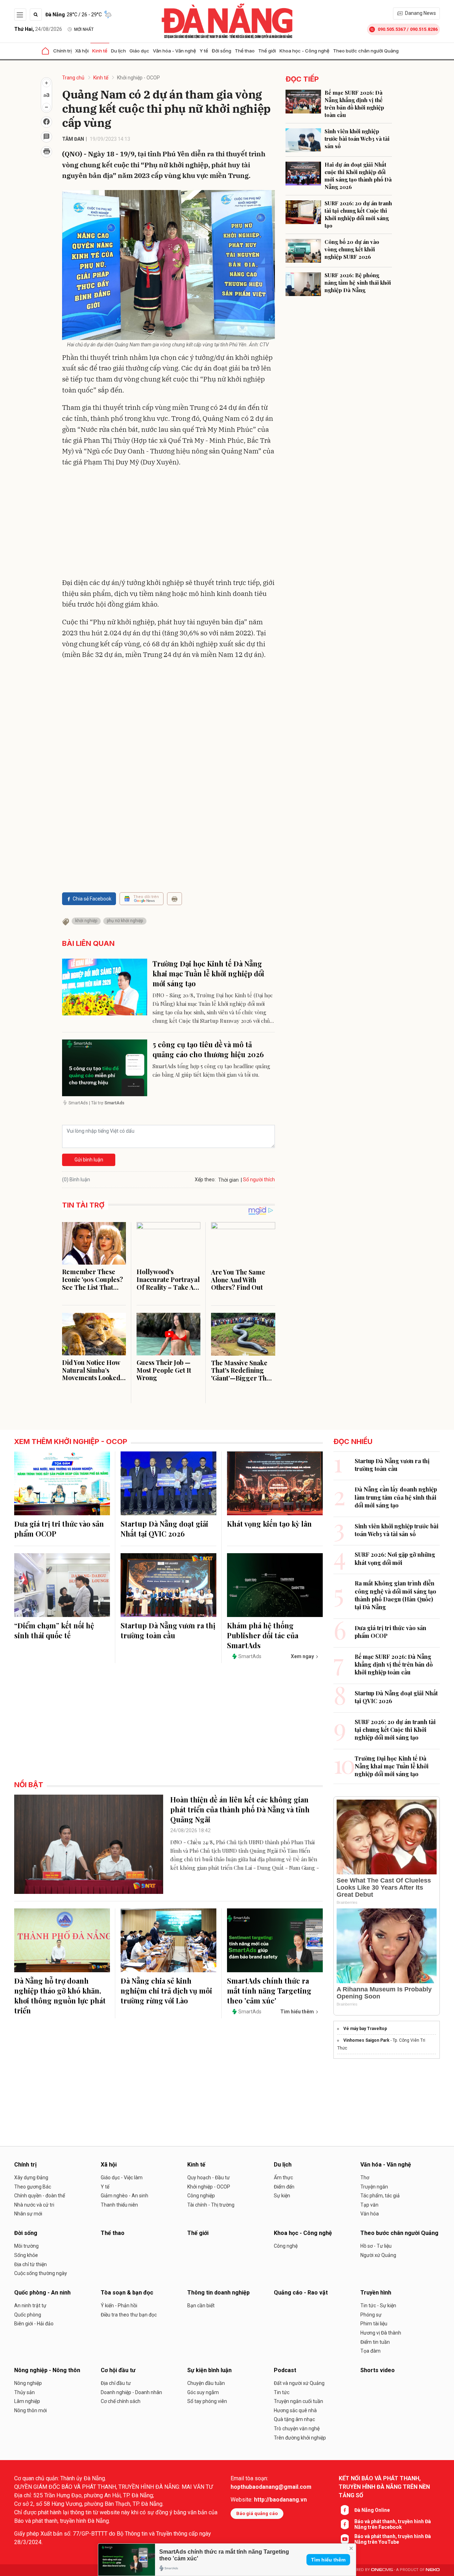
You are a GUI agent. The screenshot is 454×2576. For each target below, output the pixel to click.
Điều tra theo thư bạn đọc (129, 2315)
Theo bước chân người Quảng (366, 51)
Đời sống (222, 51)
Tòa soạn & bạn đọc (127, 2293)
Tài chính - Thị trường (211, 2205)
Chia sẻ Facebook (92, 899)
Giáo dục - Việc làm (122, 2178)
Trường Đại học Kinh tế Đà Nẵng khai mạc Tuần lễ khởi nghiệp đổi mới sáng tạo (208, 973)
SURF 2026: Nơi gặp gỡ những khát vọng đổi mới (395, 1558)
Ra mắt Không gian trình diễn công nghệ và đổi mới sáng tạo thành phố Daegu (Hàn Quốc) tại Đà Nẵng (395, 1595)
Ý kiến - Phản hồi (119, 2305)
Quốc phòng (28, 2315)
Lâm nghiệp (27, 2401)
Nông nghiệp (28, 2383)
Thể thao (245, 51)
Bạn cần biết (201, 2305)
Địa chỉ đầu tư (116, 2383)
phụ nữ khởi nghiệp (125, 921)
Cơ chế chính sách (121, 2401)
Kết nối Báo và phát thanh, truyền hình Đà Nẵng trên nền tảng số (384, 2487)
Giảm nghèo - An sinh (124, 2196)
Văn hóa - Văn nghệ (175, 51)
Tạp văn (369, 2205)
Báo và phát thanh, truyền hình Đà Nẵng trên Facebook (393, 2524)
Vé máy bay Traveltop (365, 2029)
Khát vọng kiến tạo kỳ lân (269, 1524)
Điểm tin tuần (375, 2342)
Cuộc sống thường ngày (41, 2273)
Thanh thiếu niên (119, 2205)
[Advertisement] (168, 524)
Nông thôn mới (31, 2410)
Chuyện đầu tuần (206, 2383)
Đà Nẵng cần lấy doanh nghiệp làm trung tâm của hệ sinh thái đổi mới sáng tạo (396, 1497)
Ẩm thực (283, 2178)
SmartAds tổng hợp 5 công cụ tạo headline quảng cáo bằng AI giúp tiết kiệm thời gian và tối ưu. (211, 1070)
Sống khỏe (26, 2255)
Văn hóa (370, 2214)
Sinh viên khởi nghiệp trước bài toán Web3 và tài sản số (357, 139)
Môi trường (26, 2246)
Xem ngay (302, 1656)
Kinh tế (100, 51)
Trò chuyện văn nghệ (297, 2429)
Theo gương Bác (33, 2187)
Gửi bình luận (89, 1160)
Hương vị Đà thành (381, 2333)
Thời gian (228, 1180)
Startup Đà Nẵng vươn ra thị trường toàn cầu (168, 1630)
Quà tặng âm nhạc (294, 2419)
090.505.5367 (392, 29)
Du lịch (118, 51)
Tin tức (282, 2392)
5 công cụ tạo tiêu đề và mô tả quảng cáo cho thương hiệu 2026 (208, 1049)
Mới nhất (84, 29)
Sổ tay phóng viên (207, 2401)
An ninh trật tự (30, 2305)
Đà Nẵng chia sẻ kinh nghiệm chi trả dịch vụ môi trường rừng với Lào (166, 1990)
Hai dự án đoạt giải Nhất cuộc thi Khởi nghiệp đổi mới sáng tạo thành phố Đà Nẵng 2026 (358, 176)
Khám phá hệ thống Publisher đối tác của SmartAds (263, 1635)
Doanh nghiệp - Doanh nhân (131, 2392)
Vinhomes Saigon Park (366, 2040)
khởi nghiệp (86, 921)
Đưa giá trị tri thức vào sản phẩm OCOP (59, 1529)
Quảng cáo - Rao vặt (301, 2293)
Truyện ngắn (374, 2187)
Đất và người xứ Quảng (299, 2383)
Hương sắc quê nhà (295, 2410)
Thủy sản (24, 2392)
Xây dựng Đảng (31, 2178)
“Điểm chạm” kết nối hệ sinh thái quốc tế (54, 1630)
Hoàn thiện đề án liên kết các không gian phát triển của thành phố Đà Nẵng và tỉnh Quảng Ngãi (240, 1809)
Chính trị (62, 51)
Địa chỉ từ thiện (31, 2264)
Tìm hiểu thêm (328, 2560)
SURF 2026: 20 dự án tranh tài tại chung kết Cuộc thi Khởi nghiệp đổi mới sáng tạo (358, 214)
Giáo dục (139, 51)
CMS (382, 2570)
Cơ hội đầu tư (118, 2370)
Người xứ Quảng (378, 2255)
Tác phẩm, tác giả (380, 2196)
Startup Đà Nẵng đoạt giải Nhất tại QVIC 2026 (164, 1529)
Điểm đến (284, 2187)
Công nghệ (286, 2246)
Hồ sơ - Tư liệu (376, 2246)
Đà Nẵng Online (372, 2510)
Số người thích (259, 1180)
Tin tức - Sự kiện (378, 2305)
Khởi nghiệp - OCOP (139, 78)
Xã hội (82, 51)
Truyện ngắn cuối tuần (298, 2401)
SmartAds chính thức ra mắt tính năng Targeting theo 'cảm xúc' (269, 1990)
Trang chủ (73, 78)
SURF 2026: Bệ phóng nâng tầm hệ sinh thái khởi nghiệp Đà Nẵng (358, 283)
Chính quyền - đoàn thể (40, 2196)
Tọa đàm (370, 2351)
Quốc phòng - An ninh (42, 2293)
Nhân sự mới (28, 2214)
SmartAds (250, 1656)
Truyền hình (376, 2293)
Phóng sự (371, 2315)
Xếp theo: (205, 1180)
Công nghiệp (201, 2196)
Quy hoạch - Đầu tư (209, 2178)
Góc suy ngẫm (203, 2392)
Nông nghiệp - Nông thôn (47, 2370)
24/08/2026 (38, 29)
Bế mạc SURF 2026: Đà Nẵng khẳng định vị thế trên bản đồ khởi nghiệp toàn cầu (354, 104)
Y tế (204, 51)
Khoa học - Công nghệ (304, 51)
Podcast (285, 2370)
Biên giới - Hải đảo (34, 2324)
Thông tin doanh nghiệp (218, 2293)
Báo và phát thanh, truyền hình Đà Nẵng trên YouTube (393, 2539)
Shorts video (378, 2370)
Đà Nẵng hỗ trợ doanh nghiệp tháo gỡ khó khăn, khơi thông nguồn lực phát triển (60, 1995)
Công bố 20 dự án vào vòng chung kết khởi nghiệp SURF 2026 (352, 249)
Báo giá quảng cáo (257, 2513)
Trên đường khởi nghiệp (300, 2438)
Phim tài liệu (374, 2324)
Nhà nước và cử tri (34, 2205)
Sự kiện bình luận (209, 2370)
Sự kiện (282, 2196)
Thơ (365, 2178)
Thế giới (267, 51)
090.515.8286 (424, 29)
